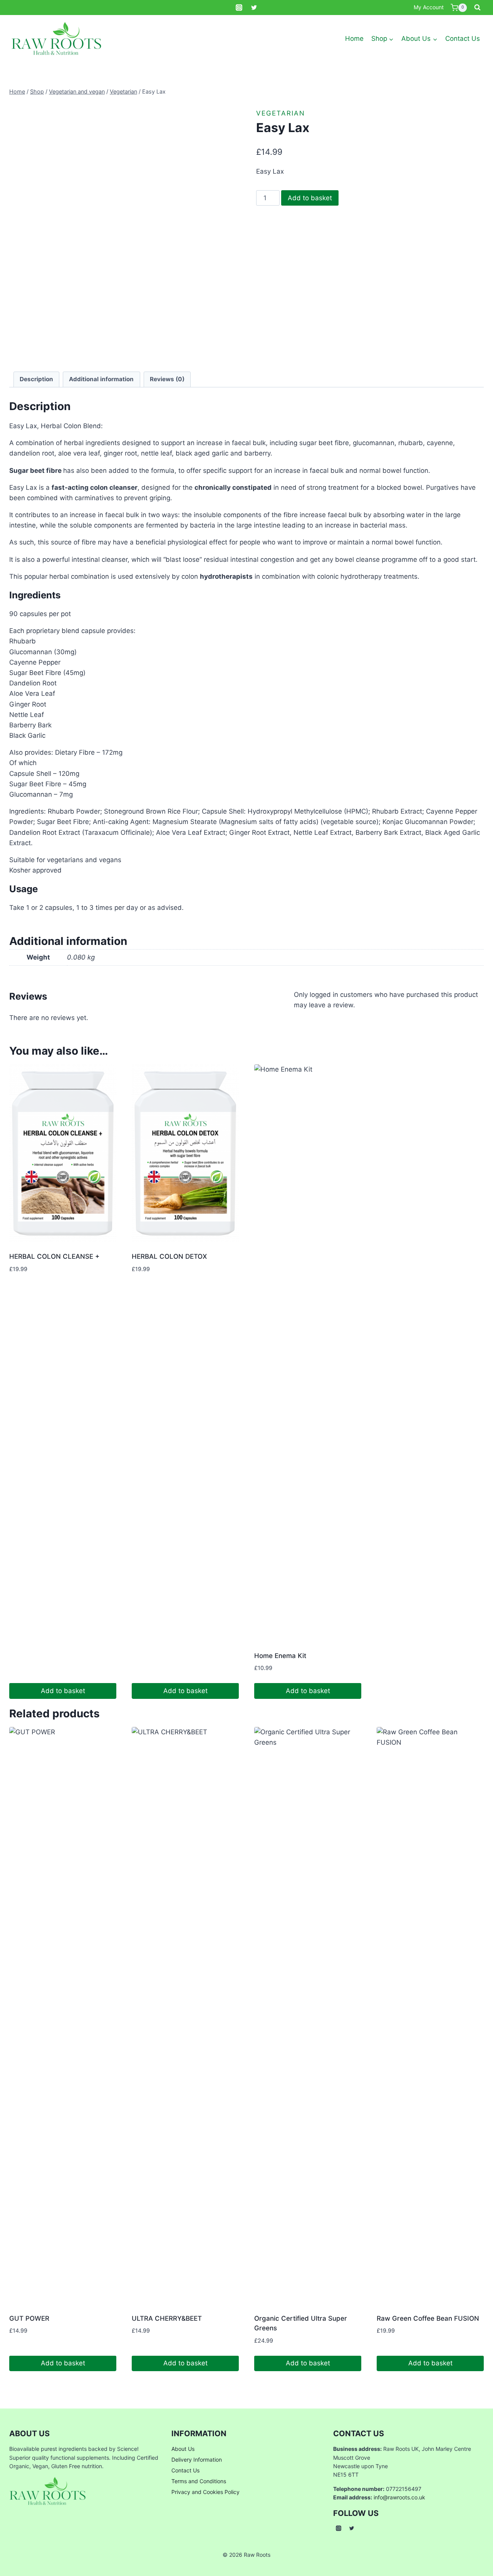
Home (354, 39)
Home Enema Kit (280, 1656)
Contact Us (463, 39)
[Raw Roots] (57, 39)
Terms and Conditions (199, 2481)
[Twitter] (254, 8)
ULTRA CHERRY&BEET (167, 2318)
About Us (183, 2449)
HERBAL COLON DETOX (169, 1256)
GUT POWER (29, 2318)
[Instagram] (239, 8)
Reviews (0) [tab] (167, 379)
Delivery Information (197, 2460)
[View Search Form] (477, 8)
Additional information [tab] (101, 379)
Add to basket (310, 198)
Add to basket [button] (63, 1691)
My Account (429, 7)
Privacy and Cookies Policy (205, 2492)
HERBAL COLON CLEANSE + (54, 1256)
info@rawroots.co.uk (399, 2497)
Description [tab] (36, 379)
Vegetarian (281, 113)
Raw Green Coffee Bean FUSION (428, 2318)
